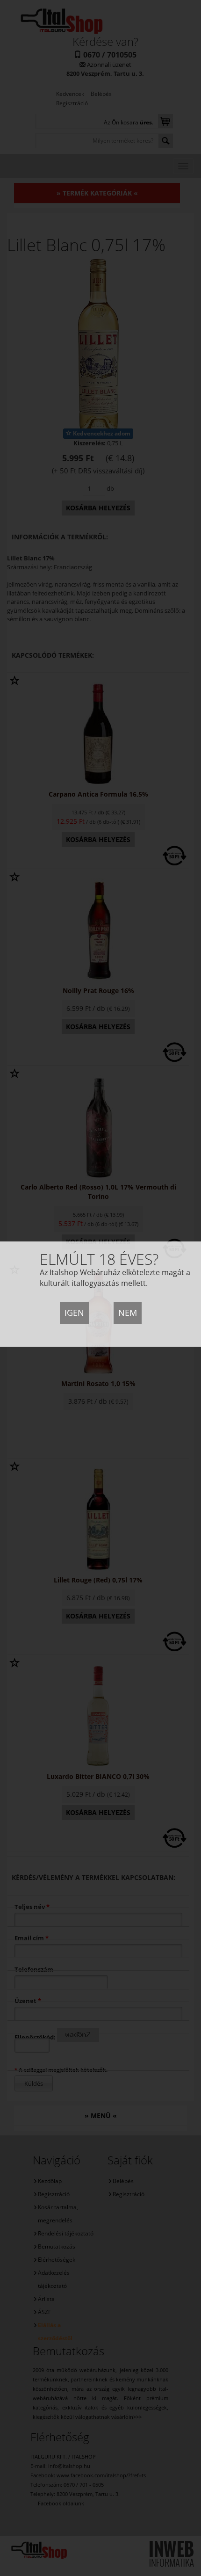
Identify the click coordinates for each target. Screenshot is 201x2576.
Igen (74, 1313)
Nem (128, 1313)
